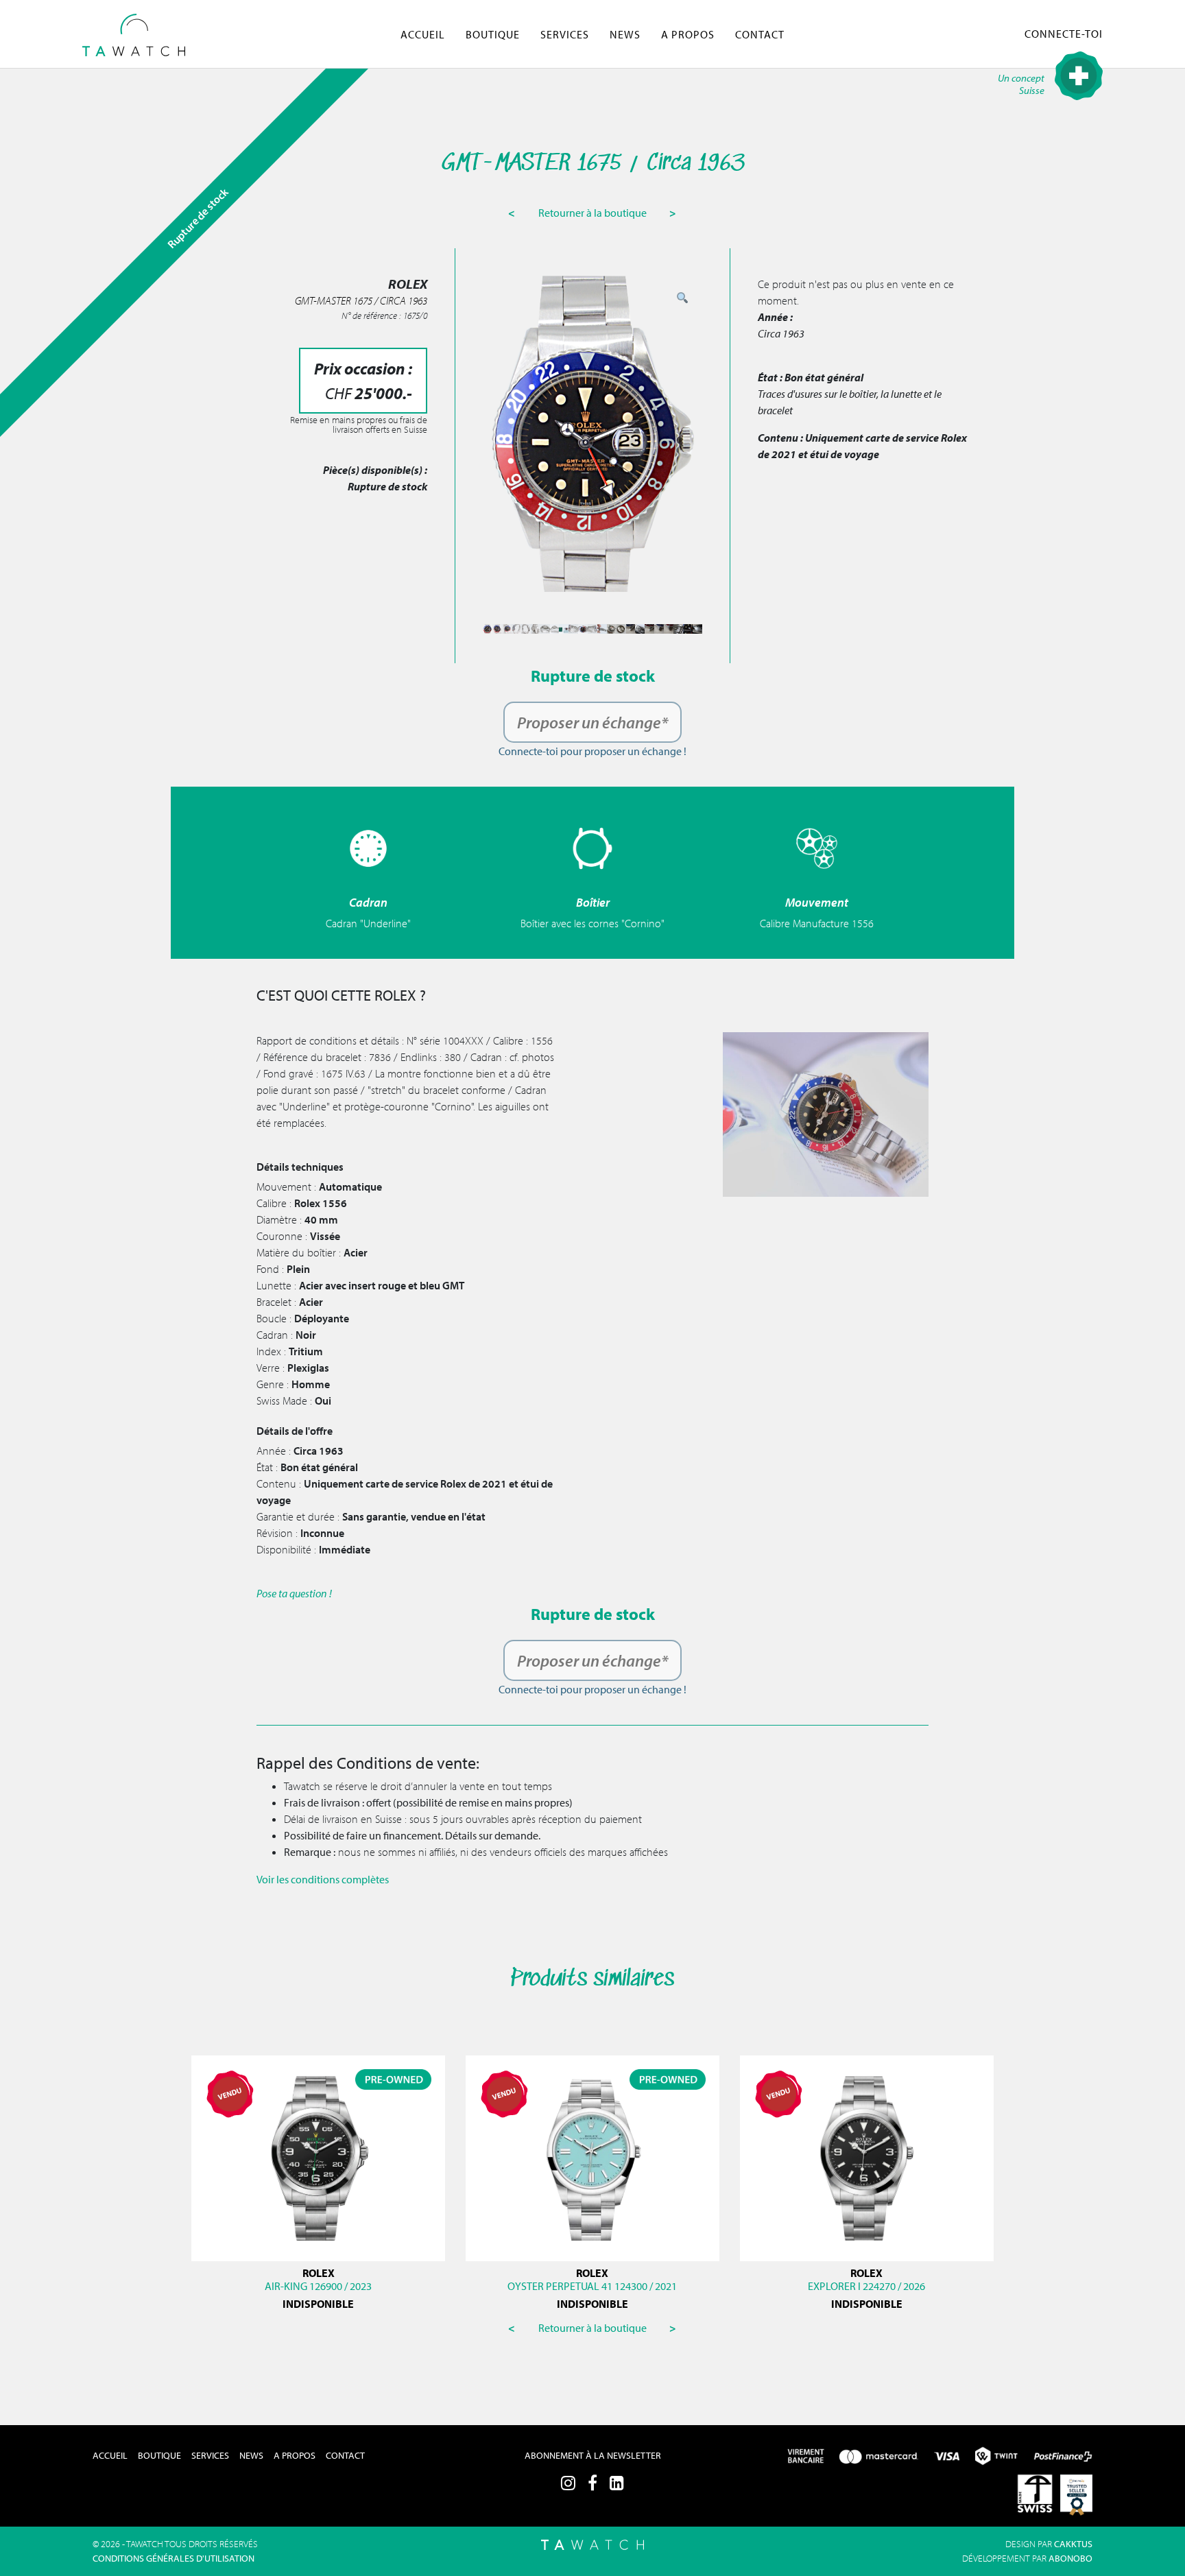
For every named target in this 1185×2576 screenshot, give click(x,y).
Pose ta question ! (294, 1593)
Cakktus (1073, 2544)
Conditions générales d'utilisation (173, 2558)
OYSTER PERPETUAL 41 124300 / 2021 (592, 2286)
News (625, 34)
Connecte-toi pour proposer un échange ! (592, 751)
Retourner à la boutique (594, 213)
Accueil (423, 34)
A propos (688, 34)
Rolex (592, 2273)
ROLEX (319, 2273)
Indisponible (318, 2304)
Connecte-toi (1064, 34)
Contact (760, 34)
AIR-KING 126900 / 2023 (318, 2286)
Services (565, 34)
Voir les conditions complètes (323, 1879)
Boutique (493, 34)
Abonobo (1070, 2558)
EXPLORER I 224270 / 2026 (866, 2286)
